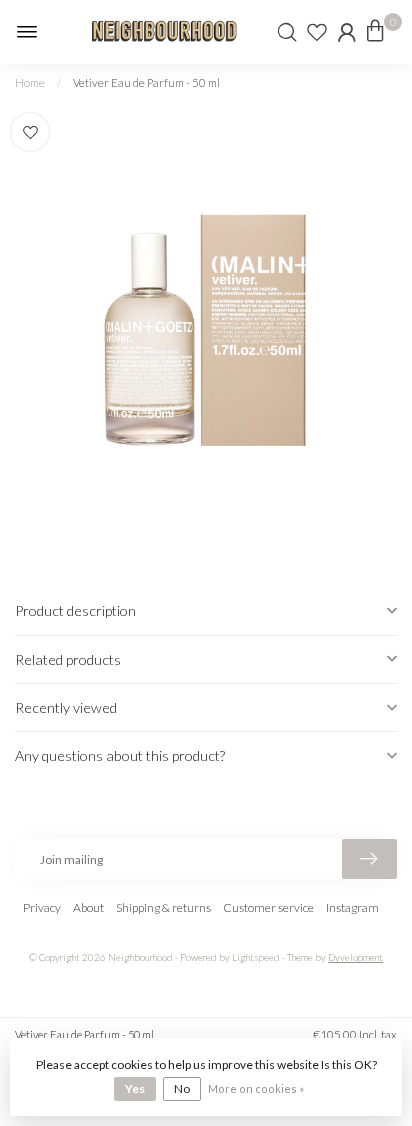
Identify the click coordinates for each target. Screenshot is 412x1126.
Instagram (352, 907)
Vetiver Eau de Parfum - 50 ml (146, 82)
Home (30, 82)
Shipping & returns (163, 907)
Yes (135, 1088)
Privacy (42, 907)
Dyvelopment (355, 957)
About (88, 907)
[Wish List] (317, 32)
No (182, 1088)
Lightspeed (256, 957)
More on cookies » (256, 1088)
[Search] (287, 32)
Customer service (268, 907)
